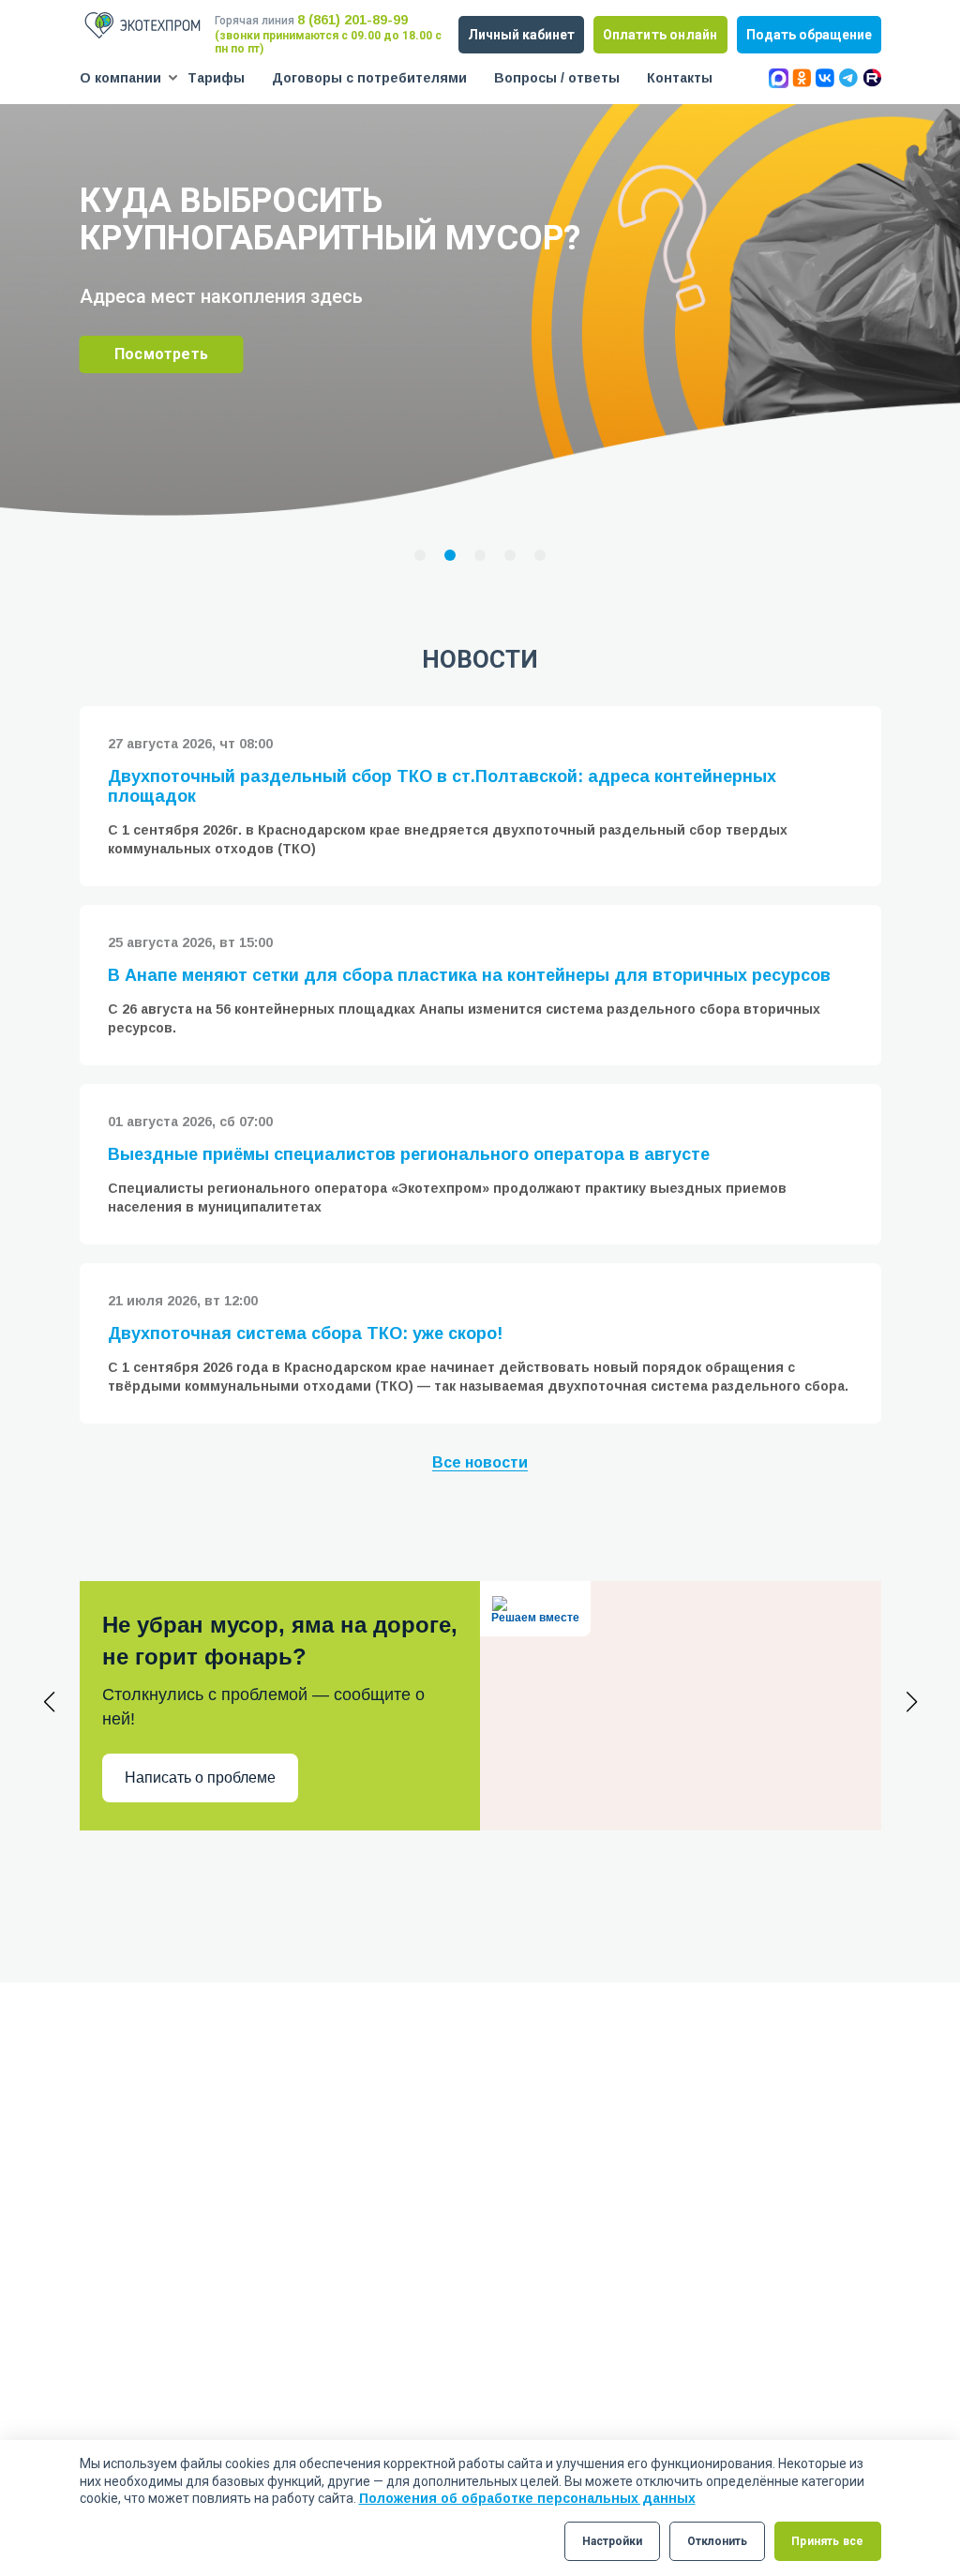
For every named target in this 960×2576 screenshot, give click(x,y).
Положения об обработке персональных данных (527, 2498)
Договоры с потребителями (369, 78)
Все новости (480, 1462)
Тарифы (216, 78)
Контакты (680, 78)
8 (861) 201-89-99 (352, 20)
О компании (120, 78)
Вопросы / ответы (557, 78)
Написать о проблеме (200, 1778)
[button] (420, 555)
